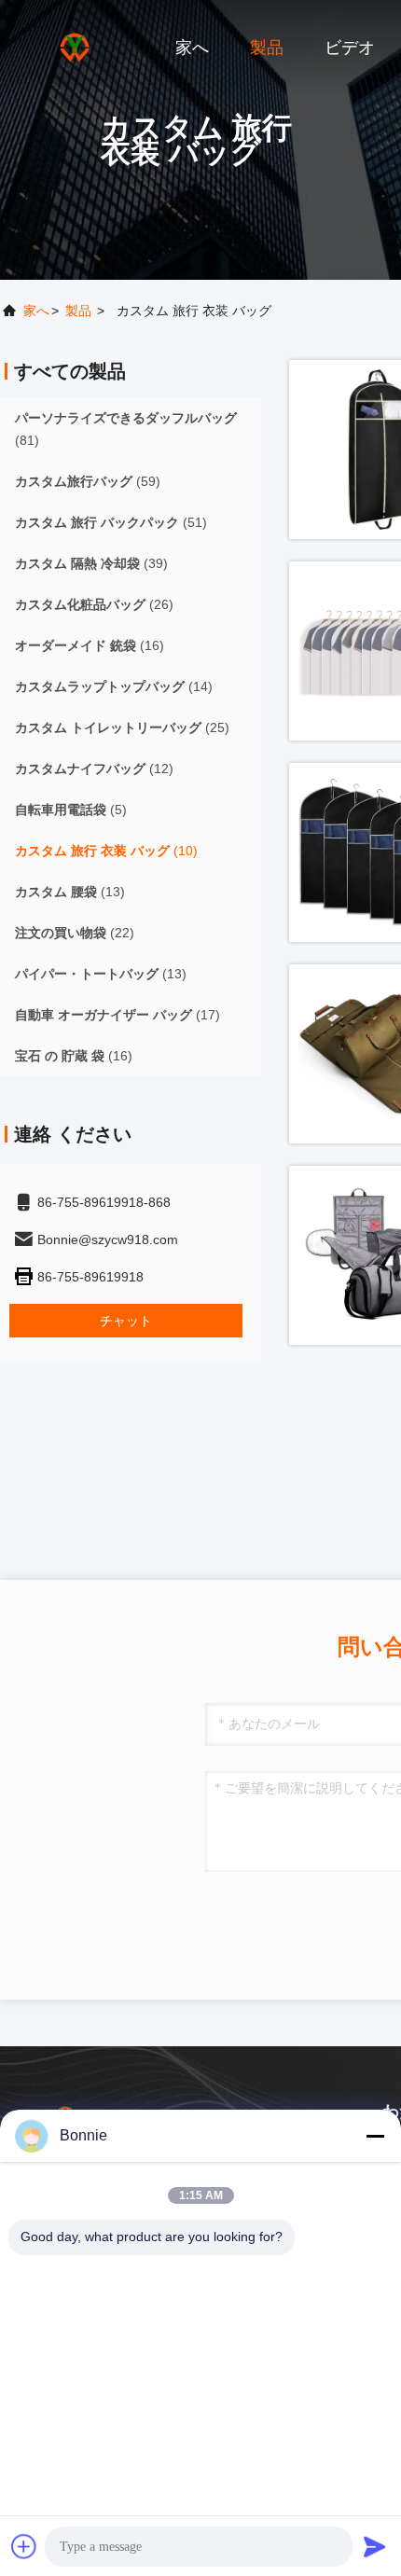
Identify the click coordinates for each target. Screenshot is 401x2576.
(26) (94, 604)
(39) (91, 563)
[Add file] (24, 2546)
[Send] (375, 2546)
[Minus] (375, 2136)
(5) (71, 810)
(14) (114, 686)
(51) (111, 522)
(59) (88, 481)
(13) (70, 892)
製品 (267, 48)
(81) (126, 429)
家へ (192, 48)
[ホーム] (75, 47)
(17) (118, 1015)
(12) (94, 769)
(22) (75, 933)
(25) (122, 727)
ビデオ (350, 48)
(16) (90, 645)
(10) (106, 851)
